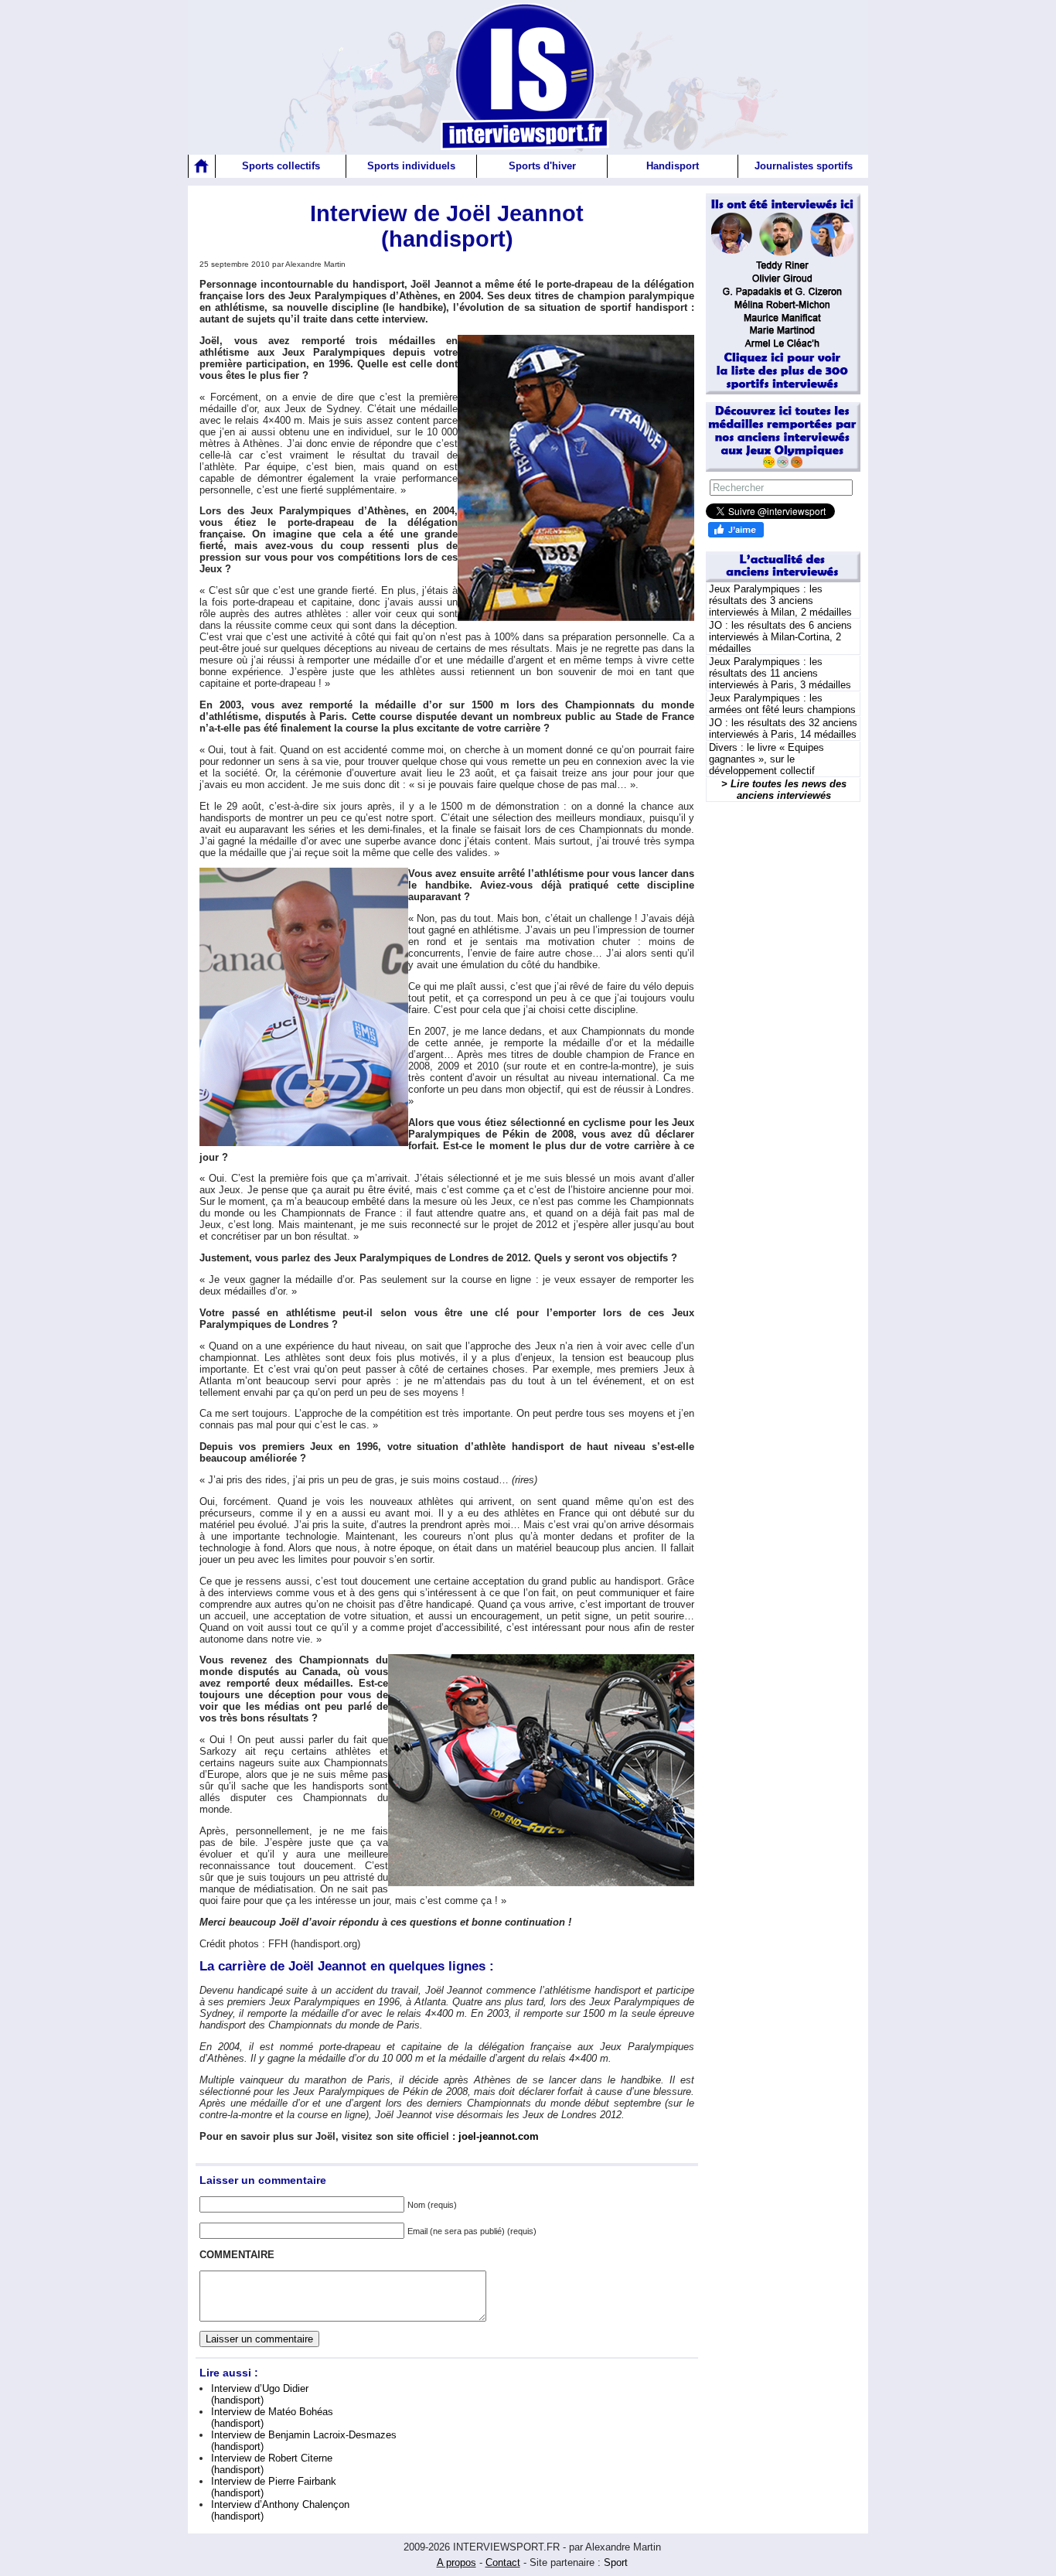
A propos (456, 2562)
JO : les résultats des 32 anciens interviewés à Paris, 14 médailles (783, 728)
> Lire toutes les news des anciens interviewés (784, 790)
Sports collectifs (281, 166)
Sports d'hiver (542, 166)
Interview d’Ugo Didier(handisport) (260, 2394)
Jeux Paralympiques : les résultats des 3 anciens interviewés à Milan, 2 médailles (780, 600)
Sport (616, 2562)
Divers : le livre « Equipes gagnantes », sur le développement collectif (766, 759)
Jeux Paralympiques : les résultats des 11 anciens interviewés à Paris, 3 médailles (780, 673)
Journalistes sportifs (804, 166)
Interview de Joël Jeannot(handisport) (447, 226)
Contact (503, 2562)
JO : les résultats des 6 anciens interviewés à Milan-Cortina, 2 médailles (780, 637)
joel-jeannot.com (499, 2136)
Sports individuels (411, 166)
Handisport (673, 166)
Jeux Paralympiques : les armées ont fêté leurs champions (782, 704)
